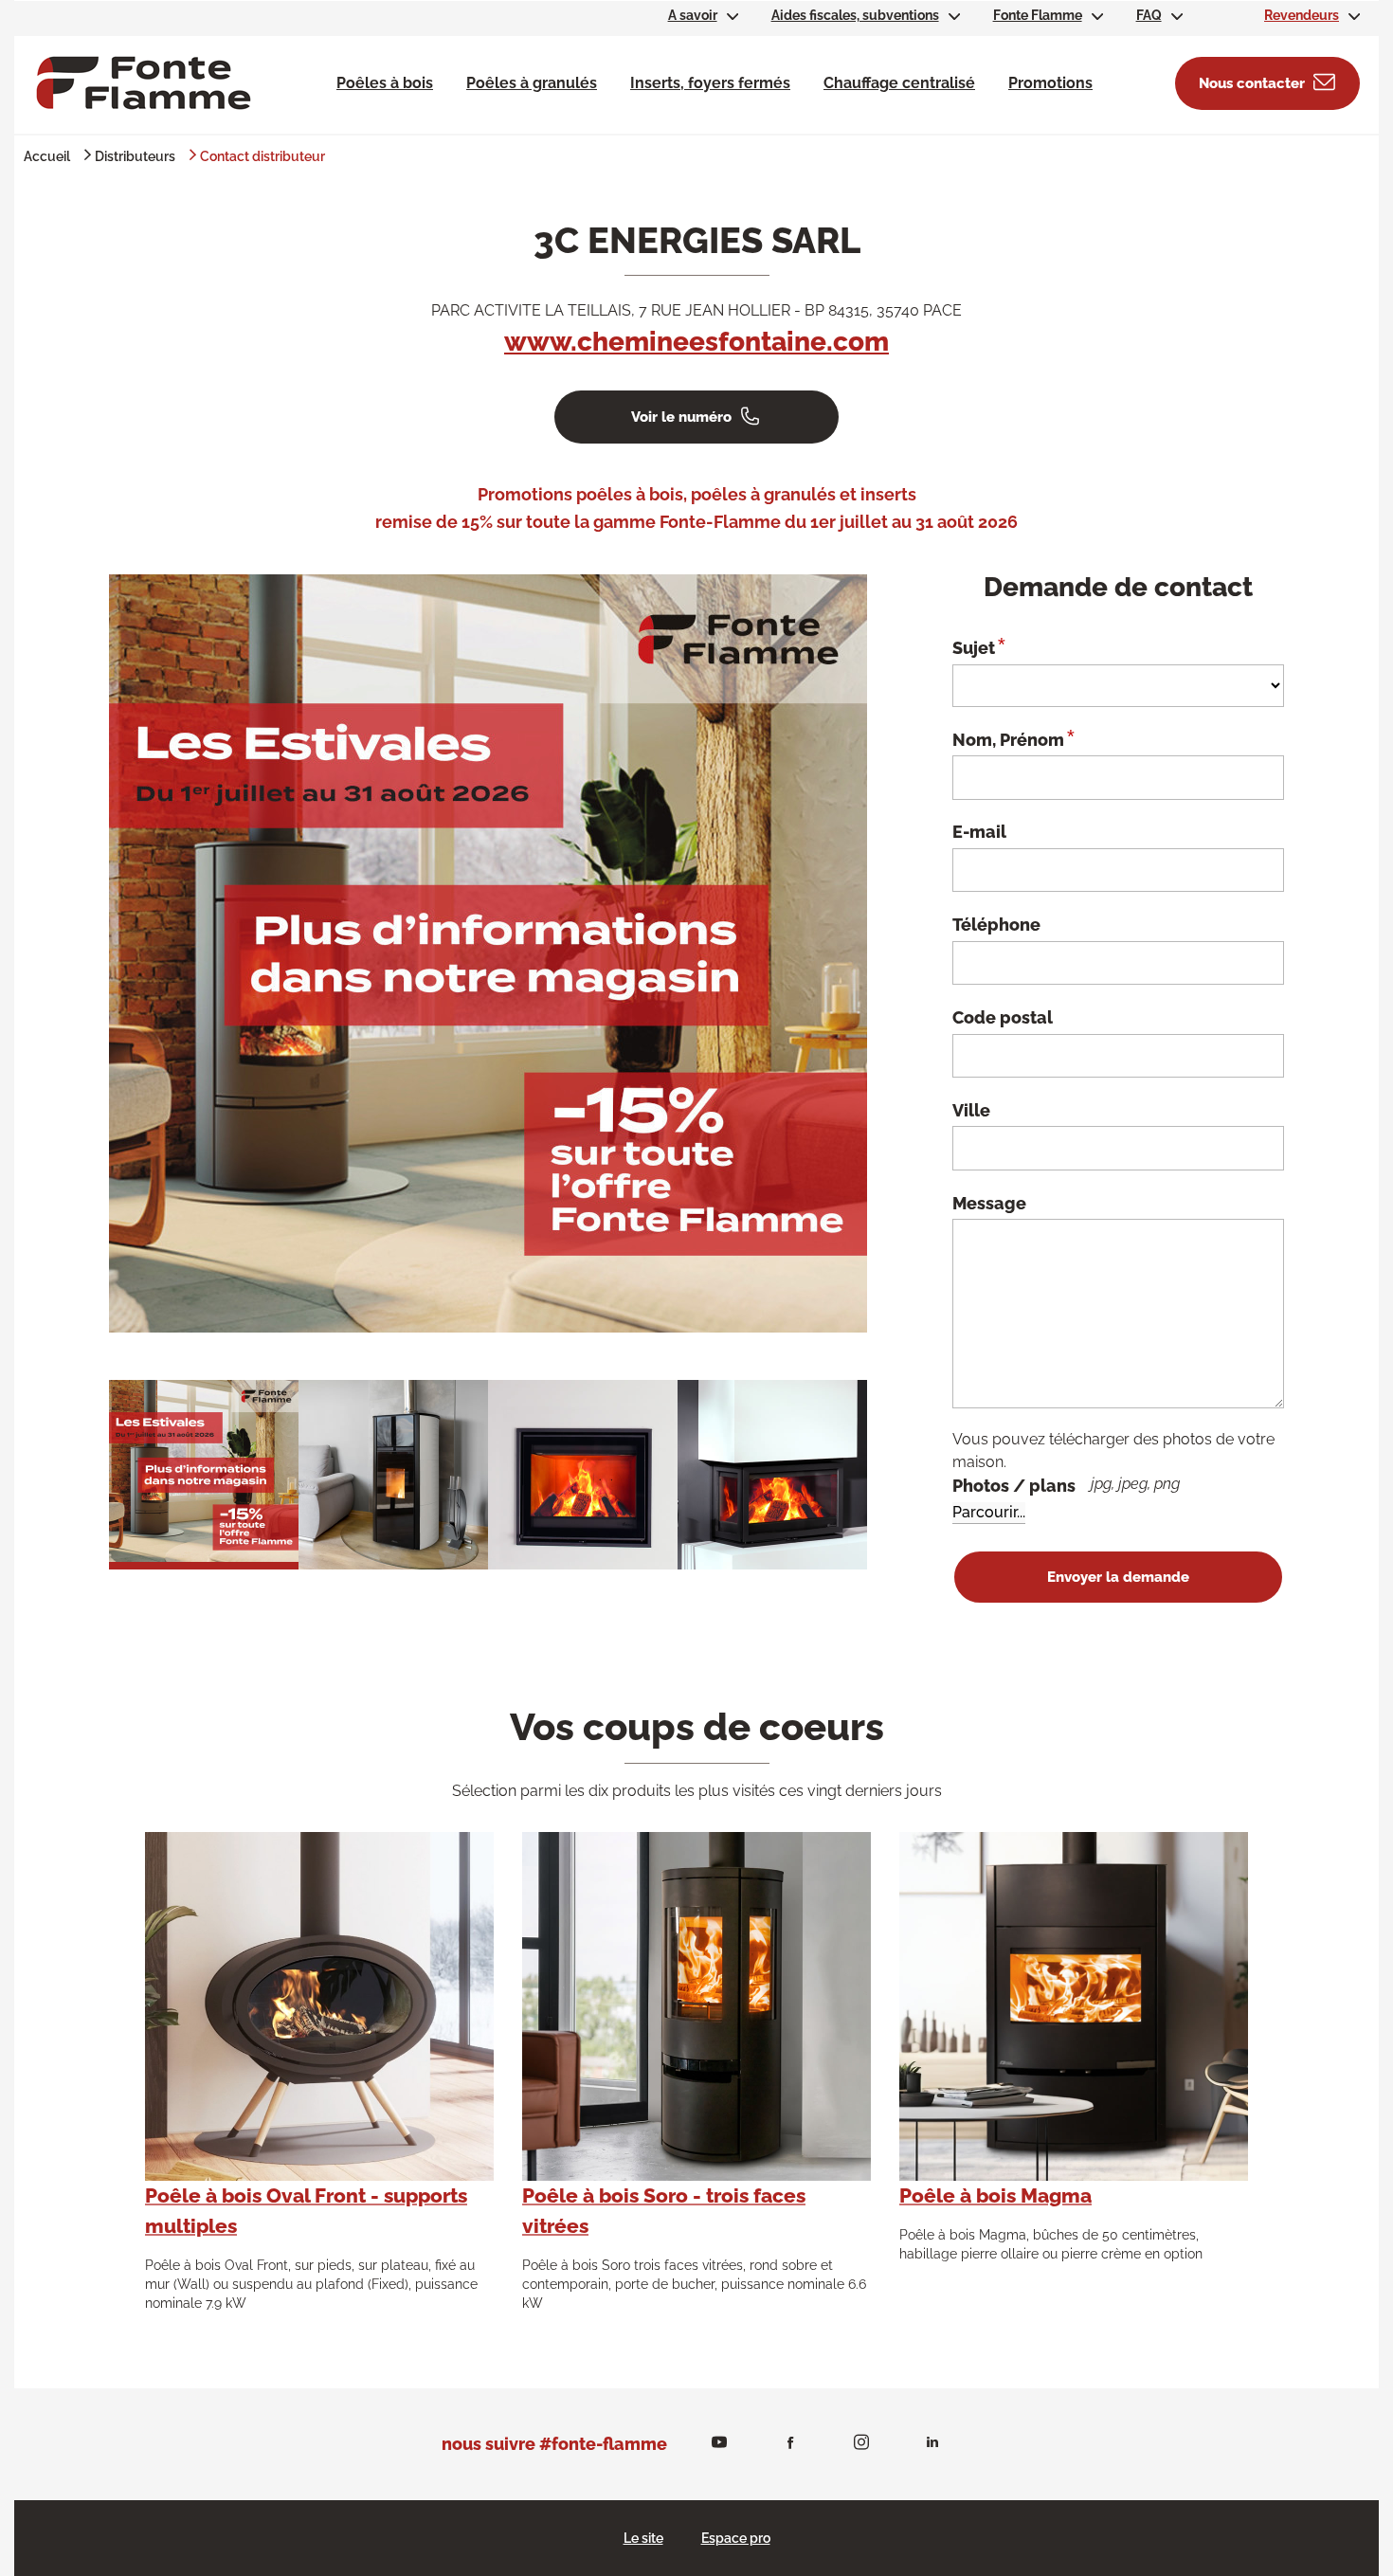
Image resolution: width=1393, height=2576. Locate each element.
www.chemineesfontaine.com (696, 342)
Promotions (1050, 83)
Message (989, 1203)
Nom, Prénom (1013, 738)
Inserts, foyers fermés (710, 83)
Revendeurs (1302, 15)
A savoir (693, 15)
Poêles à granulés (532, 83)
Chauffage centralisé (899, 83)
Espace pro (736, 2538)
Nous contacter (1252, 83)
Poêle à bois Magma (995, 2195)
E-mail (979, 832)
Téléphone (996, 925)
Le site (643, 2538)
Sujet (979, 646)
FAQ (1149, 15)
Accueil (47, 156)
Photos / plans (1066, 1485)
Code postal (1003, 1017)
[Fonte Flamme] (144, 82)
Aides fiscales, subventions (855, 15)
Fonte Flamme (1038, 15)
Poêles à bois (385, 83)
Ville (971, 1110)
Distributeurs (135, 156)
